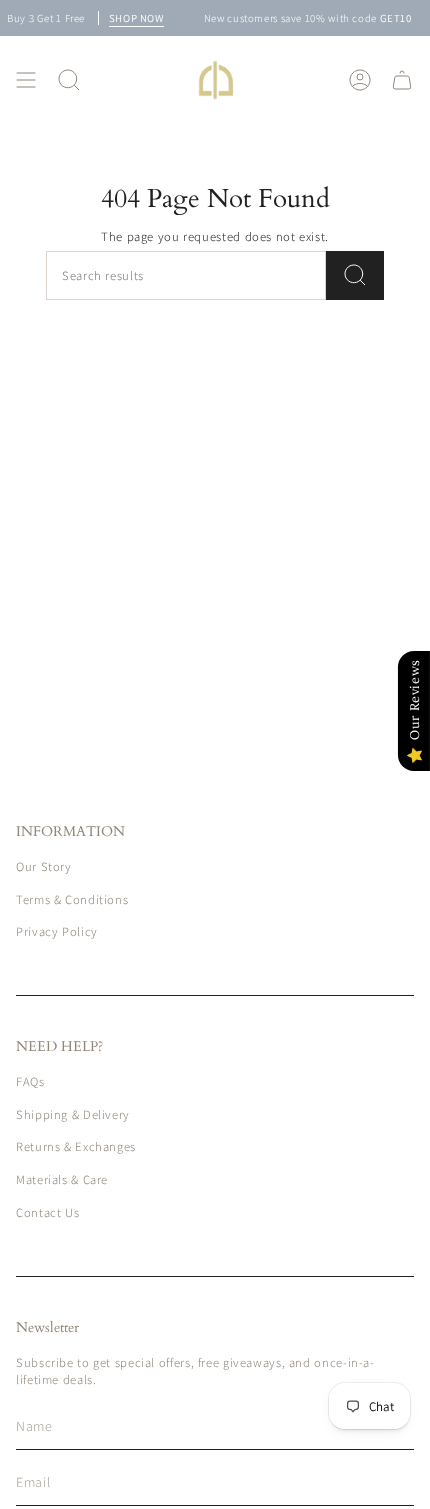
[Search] (355, 275)
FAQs (30, 1081)
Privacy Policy (57, 931)
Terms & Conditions (72, 899)
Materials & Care (62, 1179)
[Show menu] (26, 80)
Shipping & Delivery (73, 1114)
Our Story (44, 866)
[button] (69, 80)
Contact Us (47, 1212)
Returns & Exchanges (76, 1146)
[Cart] (402, 80)
